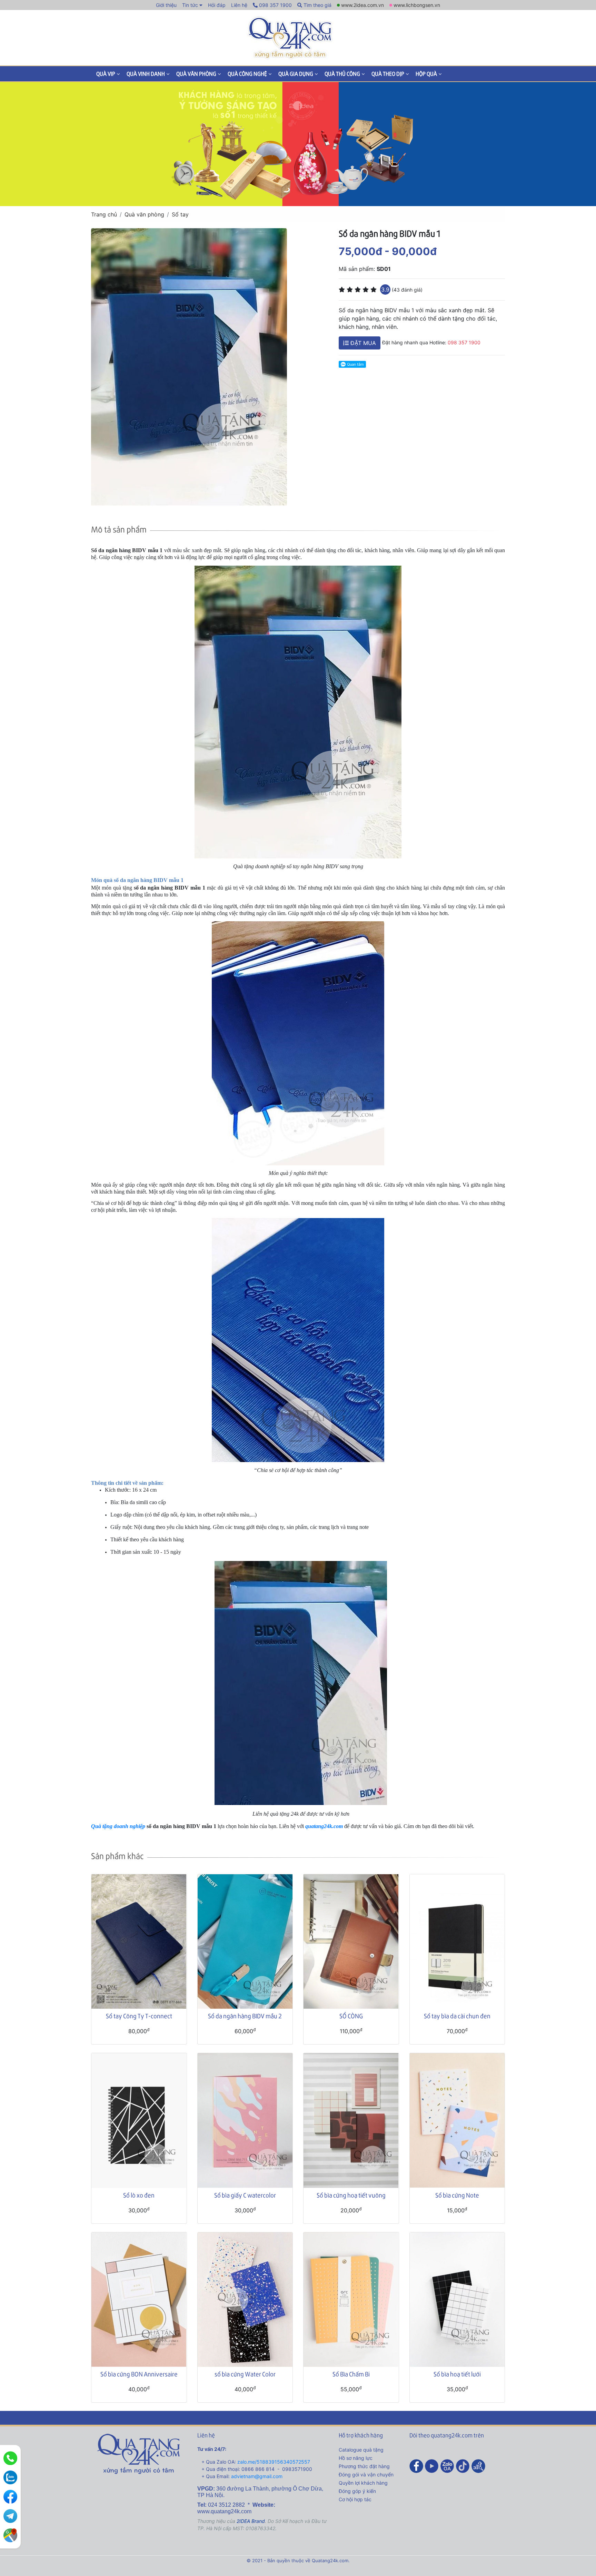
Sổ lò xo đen (139, 2195)
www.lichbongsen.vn (417, 5)
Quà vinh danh (146, 74)
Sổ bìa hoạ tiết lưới (457, 2374)
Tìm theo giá (317, 5)
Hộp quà (426, 74)
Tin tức (190, 5)
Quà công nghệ (247, 74)
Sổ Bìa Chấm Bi (351, 2374)
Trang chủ (104, 214)
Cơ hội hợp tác (355, 2499)
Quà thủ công (342, 74)
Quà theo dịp (388, 74)
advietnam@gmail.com (257, 2476)
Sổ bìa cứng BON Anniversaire (139, 2374)
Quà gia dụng (296, 74)
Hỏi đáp (217, 5)
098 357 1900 (275, 5)
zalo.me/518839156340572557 (274, 2462)
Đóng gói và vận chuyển (366, 2474)
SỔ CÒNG (351, 2016)
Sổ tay (180, 214)
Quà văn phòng (196, 74)
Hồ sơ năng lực (356, 2458)
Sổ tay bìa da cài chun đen (457, 2016)
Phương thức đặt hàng (364, 2466)
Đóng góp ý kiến (357, 2491)
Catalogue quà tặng (361, 2450)
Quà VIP (106, 74)
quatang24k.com (324, 1826)
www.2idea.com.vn (362, 5)
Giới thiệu (166, 5)
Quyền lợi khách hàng (363, 2483)
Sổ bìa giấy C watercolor (245, 2195)
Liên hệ (239, 5)
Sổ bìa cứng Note (457, 2195)
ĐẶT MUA (362, 343)
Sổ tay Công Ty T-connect (139, 2016)
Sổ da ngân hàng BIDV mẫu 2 (245, 2016)
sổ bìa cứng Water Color (245, 2374)
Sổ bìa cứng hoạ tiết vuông (351, 2195)
